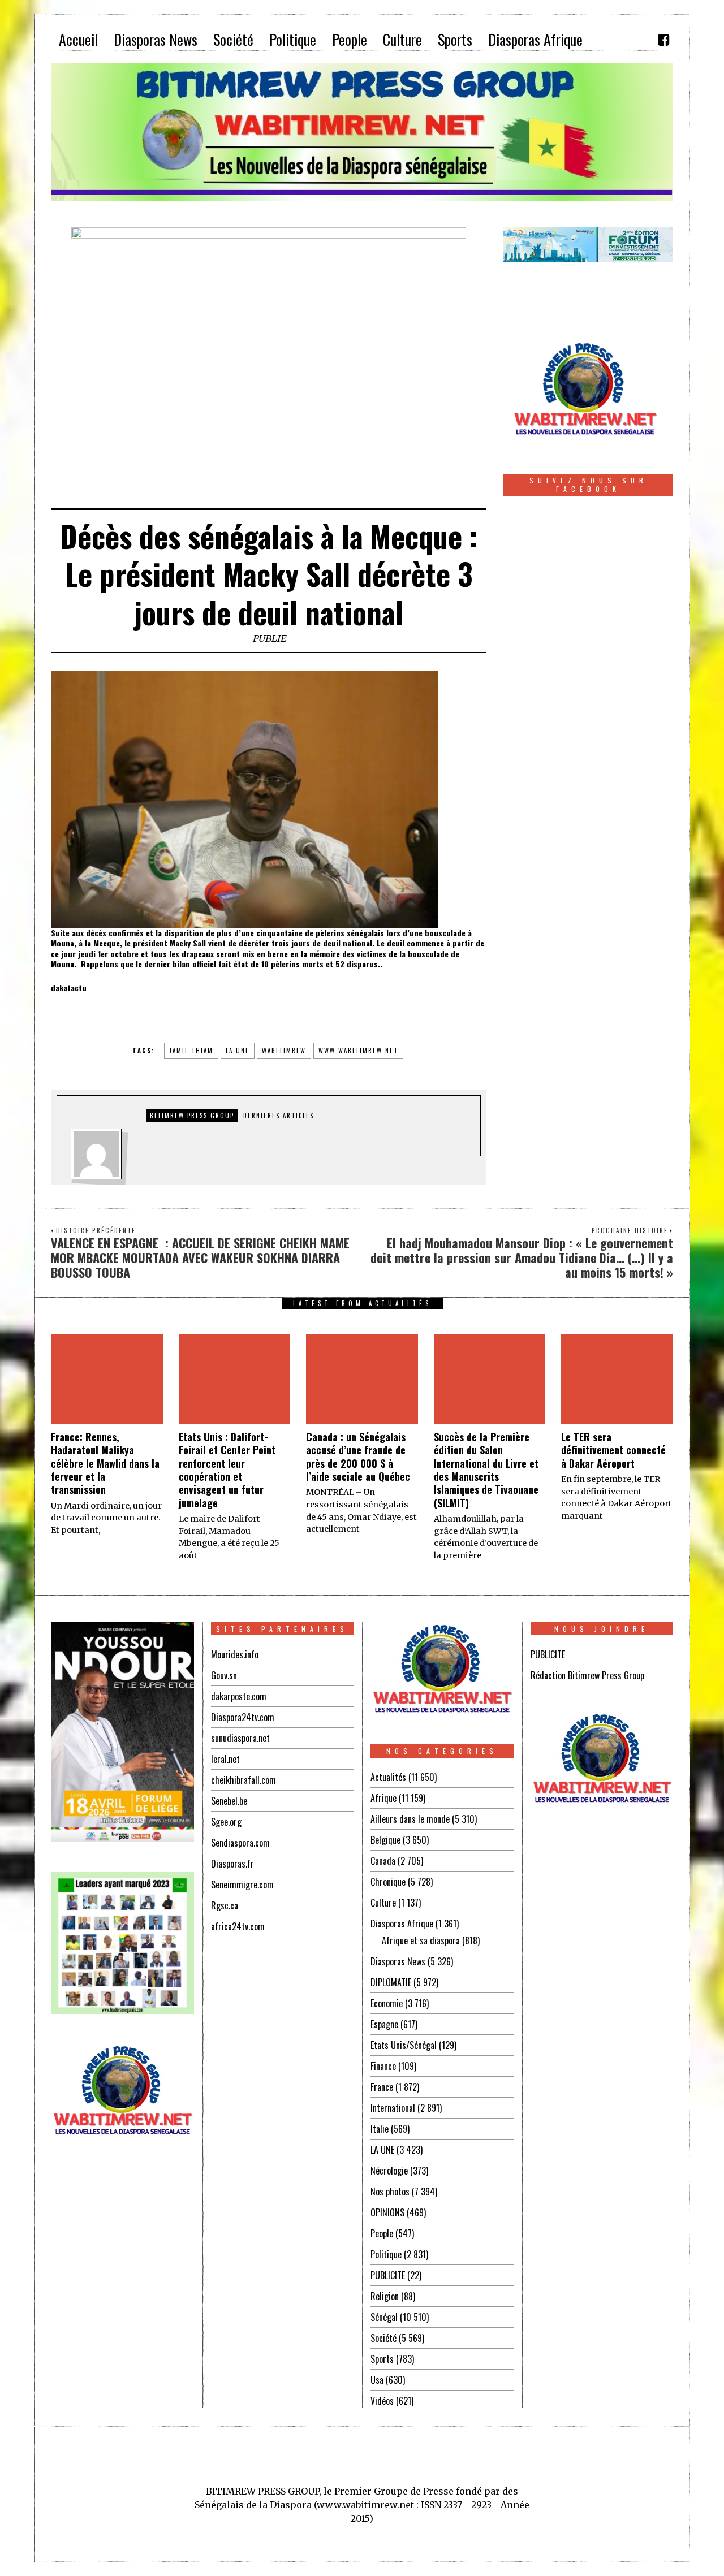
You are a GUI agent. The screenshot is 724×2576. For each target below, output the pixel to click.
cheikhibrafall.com (244, 1780)
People (382, 2233)
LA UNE (382, 2150)
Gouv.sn (224, 1675)
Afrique (383, 1798)
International (393, 2108)
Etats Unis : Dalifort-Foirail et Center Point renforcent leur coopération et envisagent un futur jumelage (227, 1470)
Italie (380, 2129)
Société (383, 2338)
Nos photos (390, 2192)
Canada (383, 1861)
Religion (385, 2296)
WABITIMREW (284, 1051)
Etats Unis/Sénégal (404, 2045)
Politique (386, 2254)
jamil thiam (191, 1051)
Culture (383, 1903)
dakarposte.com (239, 1696)
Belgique (385, 1840)
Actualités (388, 1777)
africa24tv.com (238, 1926)
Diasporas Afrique (402, 1924)
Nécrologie (389, 2171)
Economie (387, 2003)
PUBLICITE (388, 2275)
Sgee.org (226, 1822)
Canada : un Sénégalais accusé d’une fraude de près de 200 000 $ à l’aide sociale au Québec (358, 1456)
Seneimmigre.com (242, 1885)
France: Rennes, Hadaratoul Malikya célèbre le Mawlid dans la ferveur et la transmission (105, 1463)
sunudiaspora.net (240, 1738)
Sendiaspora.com (240, 1843)
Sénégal (384, 2317)
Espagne (384, 2024)
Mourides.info (235, 1654)
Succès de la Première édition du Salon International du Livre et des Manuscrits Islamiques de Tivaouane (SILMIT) (486, 1470)
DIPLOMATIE (391, 1982)
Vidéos (382, 2401)
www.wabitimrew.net (358, 1051)
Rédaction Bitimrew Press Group (587, 1675)
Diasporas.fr (232, 1864)
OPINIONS (387, 2212)
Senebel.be (229, 1801)
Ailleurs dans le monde (410, 1819)
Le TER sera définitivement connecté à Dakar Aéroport (613, 1450)
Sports (382, 2359)
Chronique (388, 1882)
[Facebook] (663, 40)
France (382, 2087)
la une (238, 1051)
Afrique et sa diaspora (421, 1940)
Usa (377, 2380)
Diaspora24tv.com (243, 1717)
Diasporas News (398, 1961)
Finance (383, 2066)
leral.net (225, 1759)
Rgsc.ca (225, 1905)
